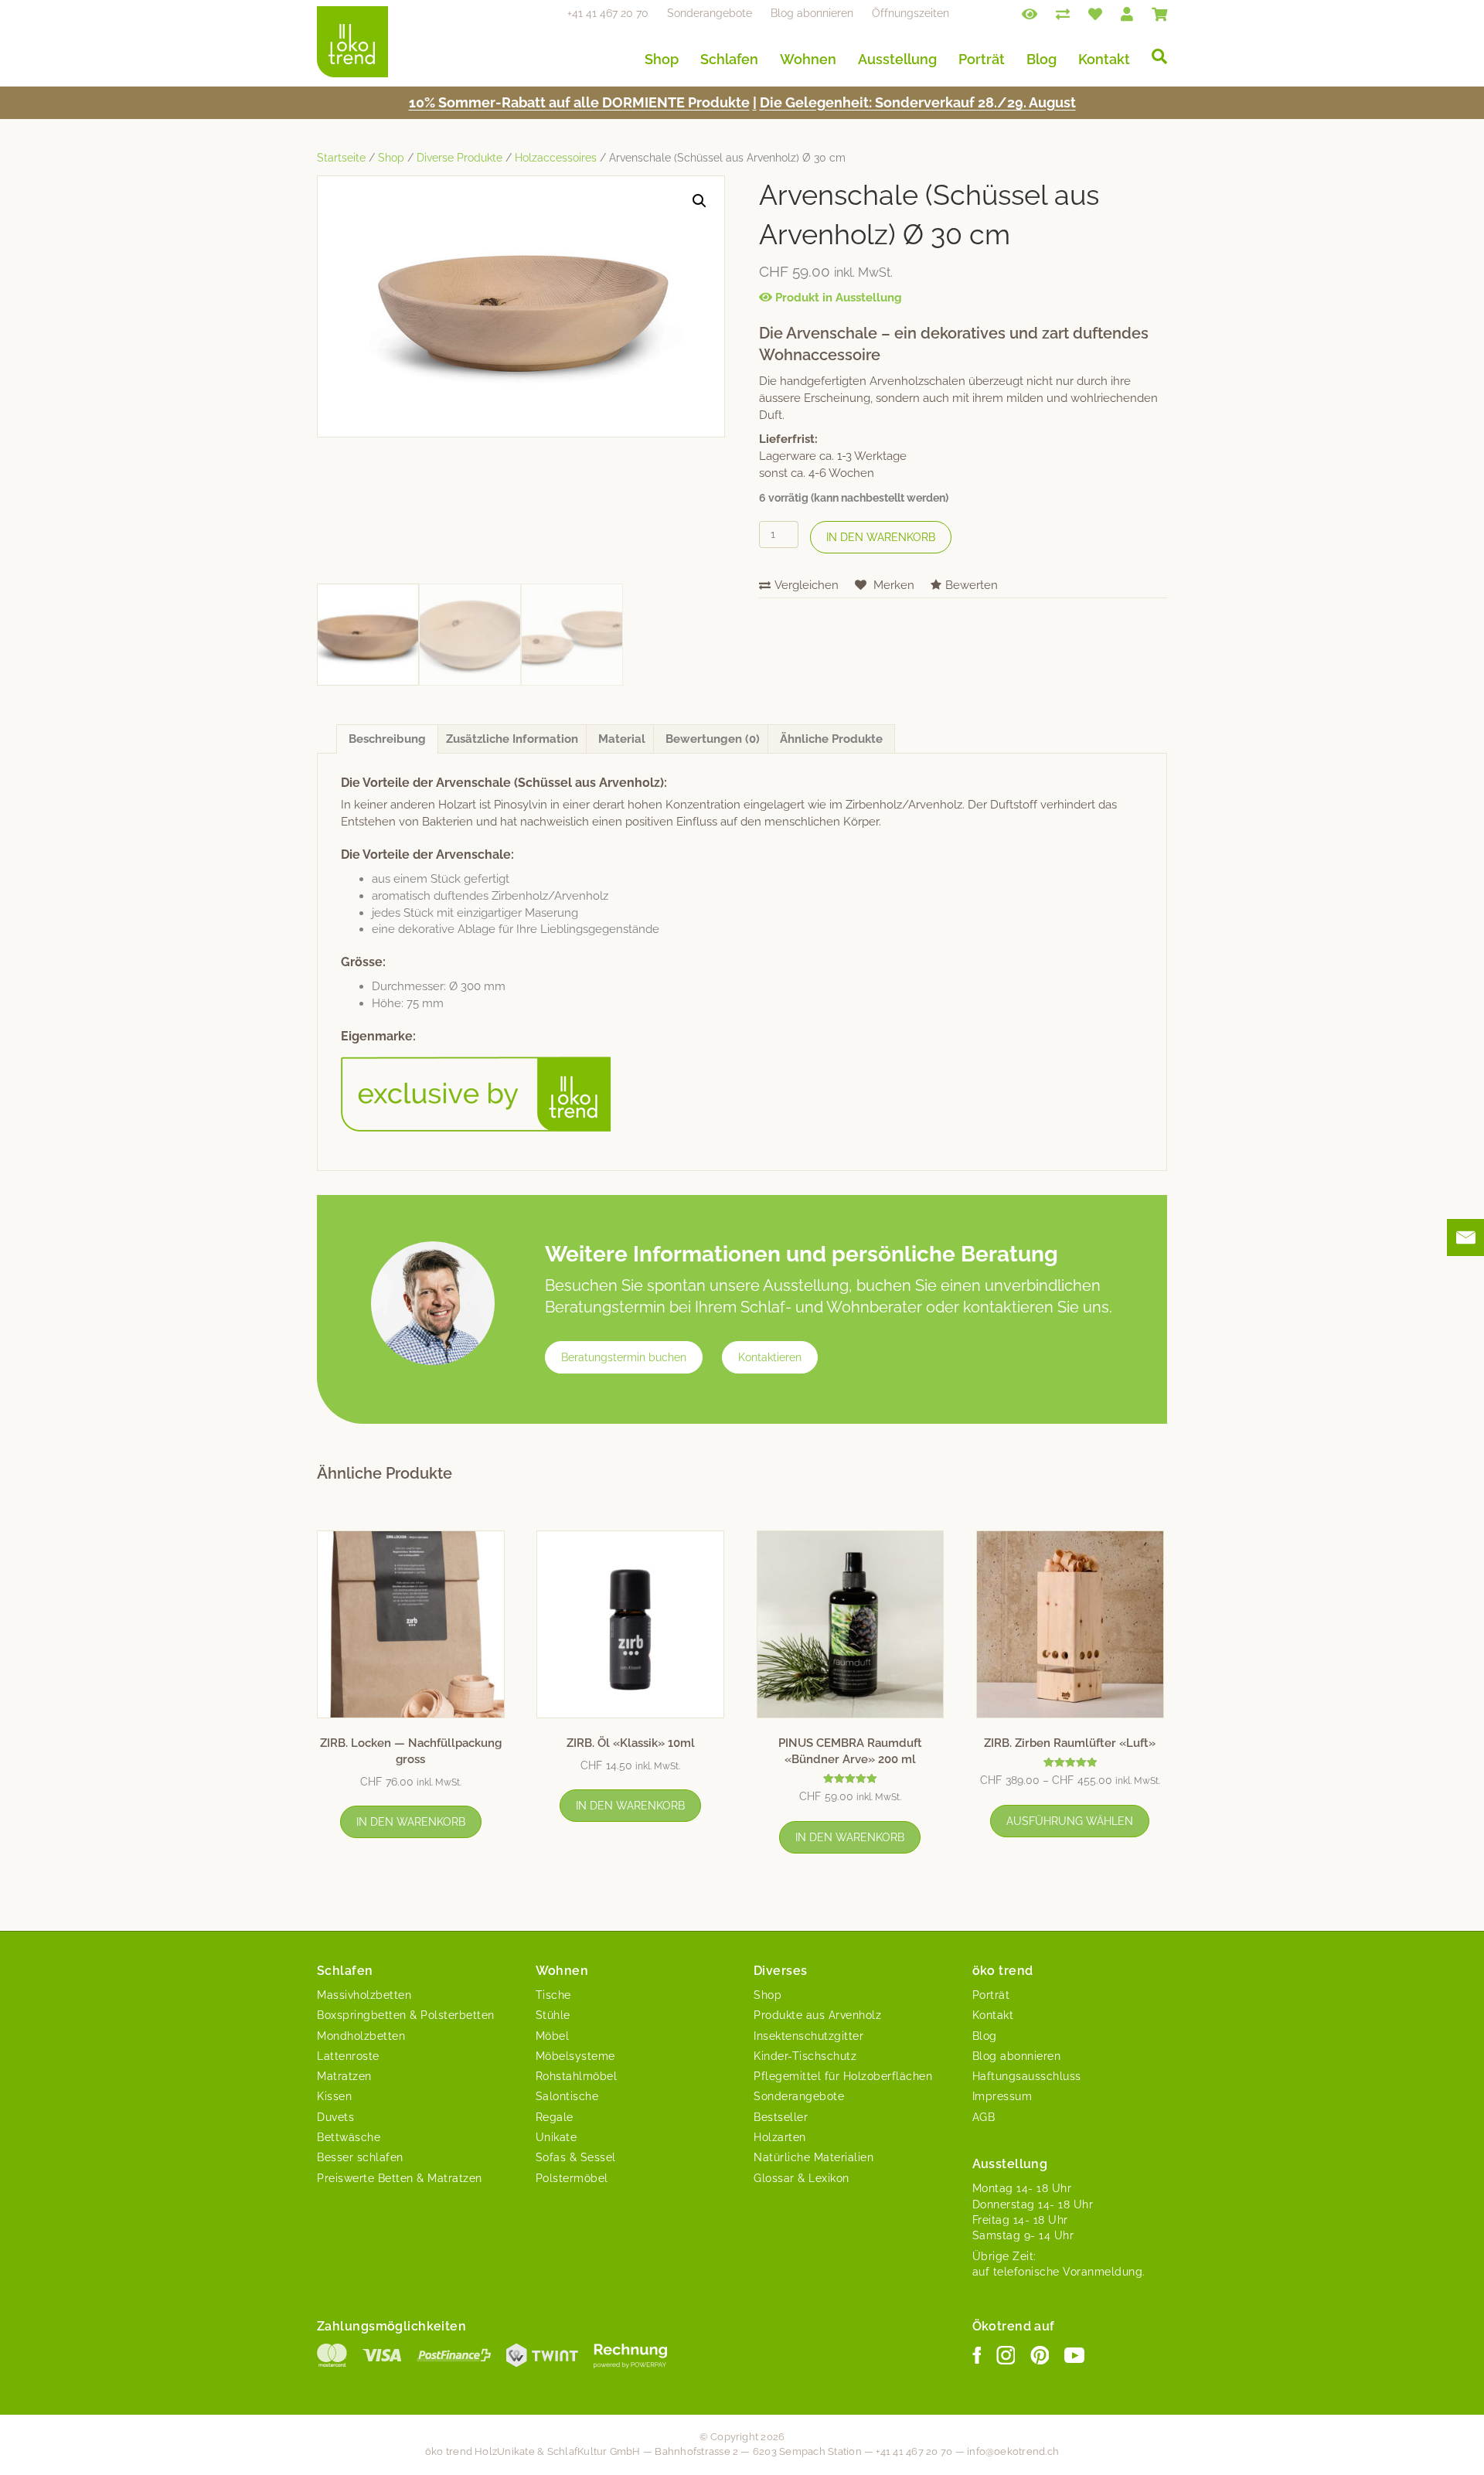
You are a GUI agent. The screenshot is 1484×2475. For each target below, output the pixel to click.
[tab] (387, 739)
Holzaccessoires (556, 158)
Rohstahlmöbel (577, 2076)
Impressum (1002, 2096)
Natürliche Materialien (813, 2157)
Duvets (335, 2117)
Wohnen (808, 59)
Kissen (334, 2096)
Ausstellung (897, 59)
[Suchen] (1154, 56)
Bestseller (781, 2117)
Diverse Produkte (459, 158)
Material (622, 739)
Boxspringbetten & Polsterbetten (406, 2015)
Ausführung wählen (1070, 1821)
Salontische (567, 2096)
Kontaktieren (770, 1357)
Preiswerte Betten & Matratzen (400, 2178)
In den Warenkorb (881, 537)
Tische (553, 1995)
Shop (662, 59)
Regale (555, 2117)
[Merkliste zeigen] (1095, 13)
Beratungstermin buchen (624, 1357)
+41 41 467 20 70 (608, 13)
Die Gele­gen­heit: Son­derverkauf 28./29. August (918, 102)
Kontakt (1104, 59)
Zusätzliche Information (512, 739)
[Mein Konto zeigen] (1127, 13)
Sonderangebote (710, 13)
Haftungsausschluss (1027, 2076)
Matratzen (344, 2076)
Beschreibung (387, 739)
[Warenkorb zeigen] (1159, 13)
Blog (1042, 59)
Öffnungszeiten (910, 13)
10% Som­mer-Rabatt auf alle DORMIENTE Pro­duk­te (579, 102)
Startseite (341, 158)
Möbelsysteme (575, 2056)
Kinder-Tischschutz (805, 2056)
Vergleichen (807, 585)
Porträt (982, 59)
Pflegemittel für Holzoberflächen (843, 2076)
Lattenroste (348, 2056)
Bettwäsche (349, 2137)
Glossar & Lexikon (802, 2178)
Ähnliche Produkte (831, 739)
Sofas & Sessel (576, 2157)
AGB (984, 2117)
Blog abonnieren (812, 13)
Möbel (553, 2036)
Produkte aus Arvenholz (817, 2015)
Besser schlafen (360, 2157)
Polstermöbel (572, 2178)
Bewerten (972, 585)
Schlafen (729, 59)
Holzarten (780, 2137)
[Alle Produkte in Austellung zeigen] (1030, 13)
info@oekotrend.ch (1013, 2451)
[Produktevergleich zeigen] (1063, 13)
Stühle (553, 2015)
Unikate (556, 2137)
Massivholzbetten (364, 1995)
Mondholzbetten (361, 2036)
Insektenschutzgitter (808, 2036)
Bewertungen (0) (713, 739)
